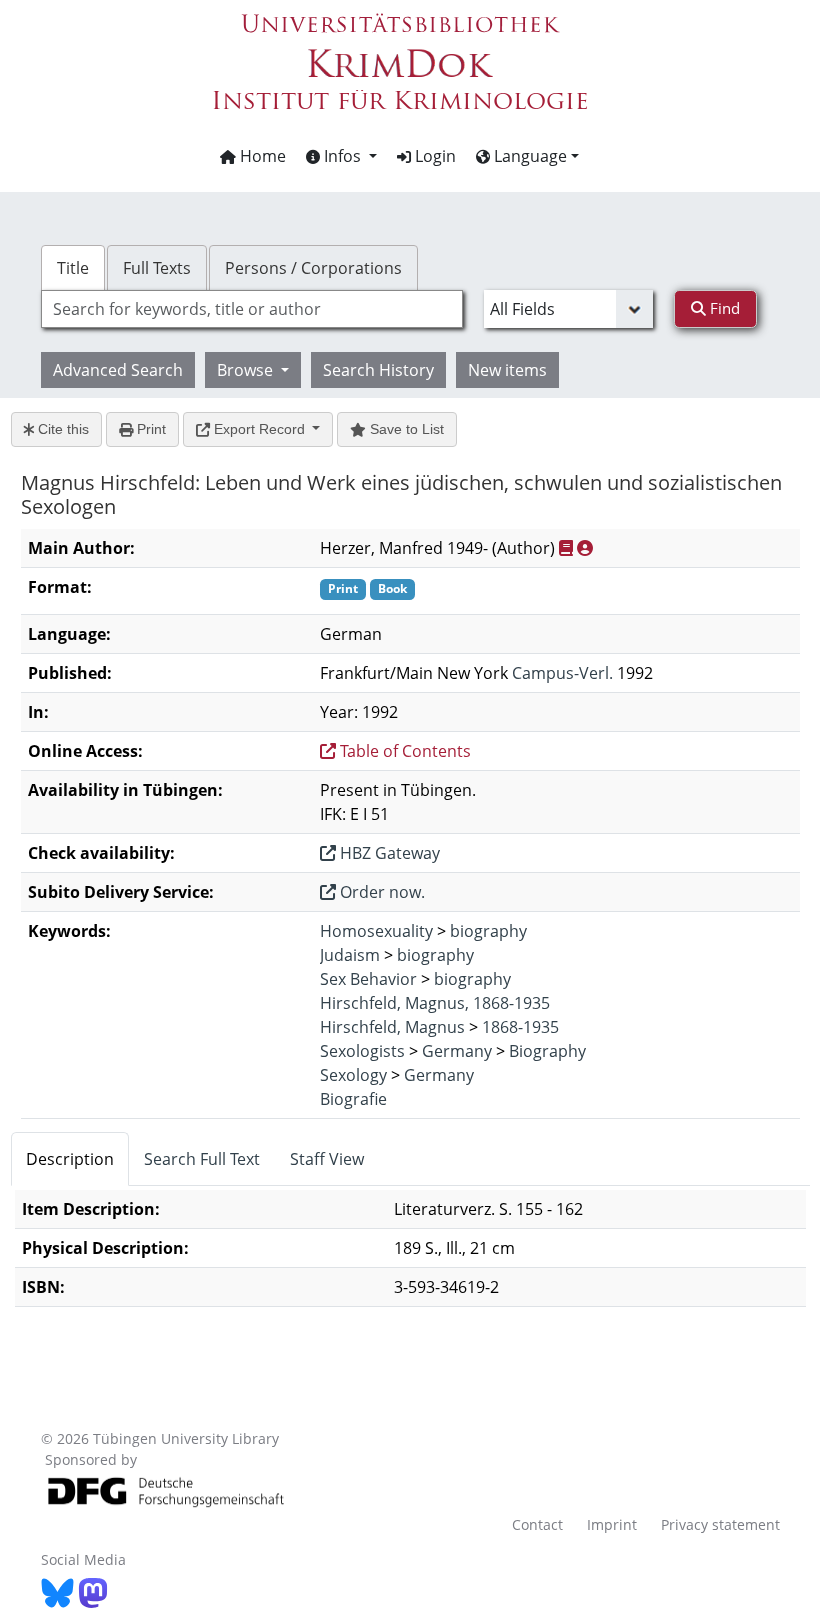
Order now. (380, 892)
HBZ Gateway (388, 853)
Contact (537, 1524)
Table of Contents (403, 751)
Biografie (353, 1099)
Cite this (61, 429)
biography (488, 931)
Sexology (353, 1075)
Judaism (350, 955)
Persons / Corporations (313, 268)
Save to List (405, 429)
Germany (457, 1051)
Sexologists (362, 1051)
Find (723, 308)
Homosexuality (376, 931)
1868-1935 (520, 1027)
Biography (547, 1051)
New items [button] (507, 370)
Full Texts (157, 268)
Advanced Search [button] (118, 370)
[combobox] (252, 309)
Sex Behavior (368, 979)
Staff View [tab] (327, 1159)
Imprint (612, 1524)
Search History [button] (378, 370)
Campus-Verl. (562, 673)
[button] (341, 156)
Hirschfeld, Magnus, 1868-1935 (435, 1003)
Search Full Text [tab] (202, 1159)
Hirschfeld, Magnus (392, 1027)
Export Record (259, 429)
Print (149, 429)
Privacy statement (720, 1524)
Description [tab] (70, 1159)
